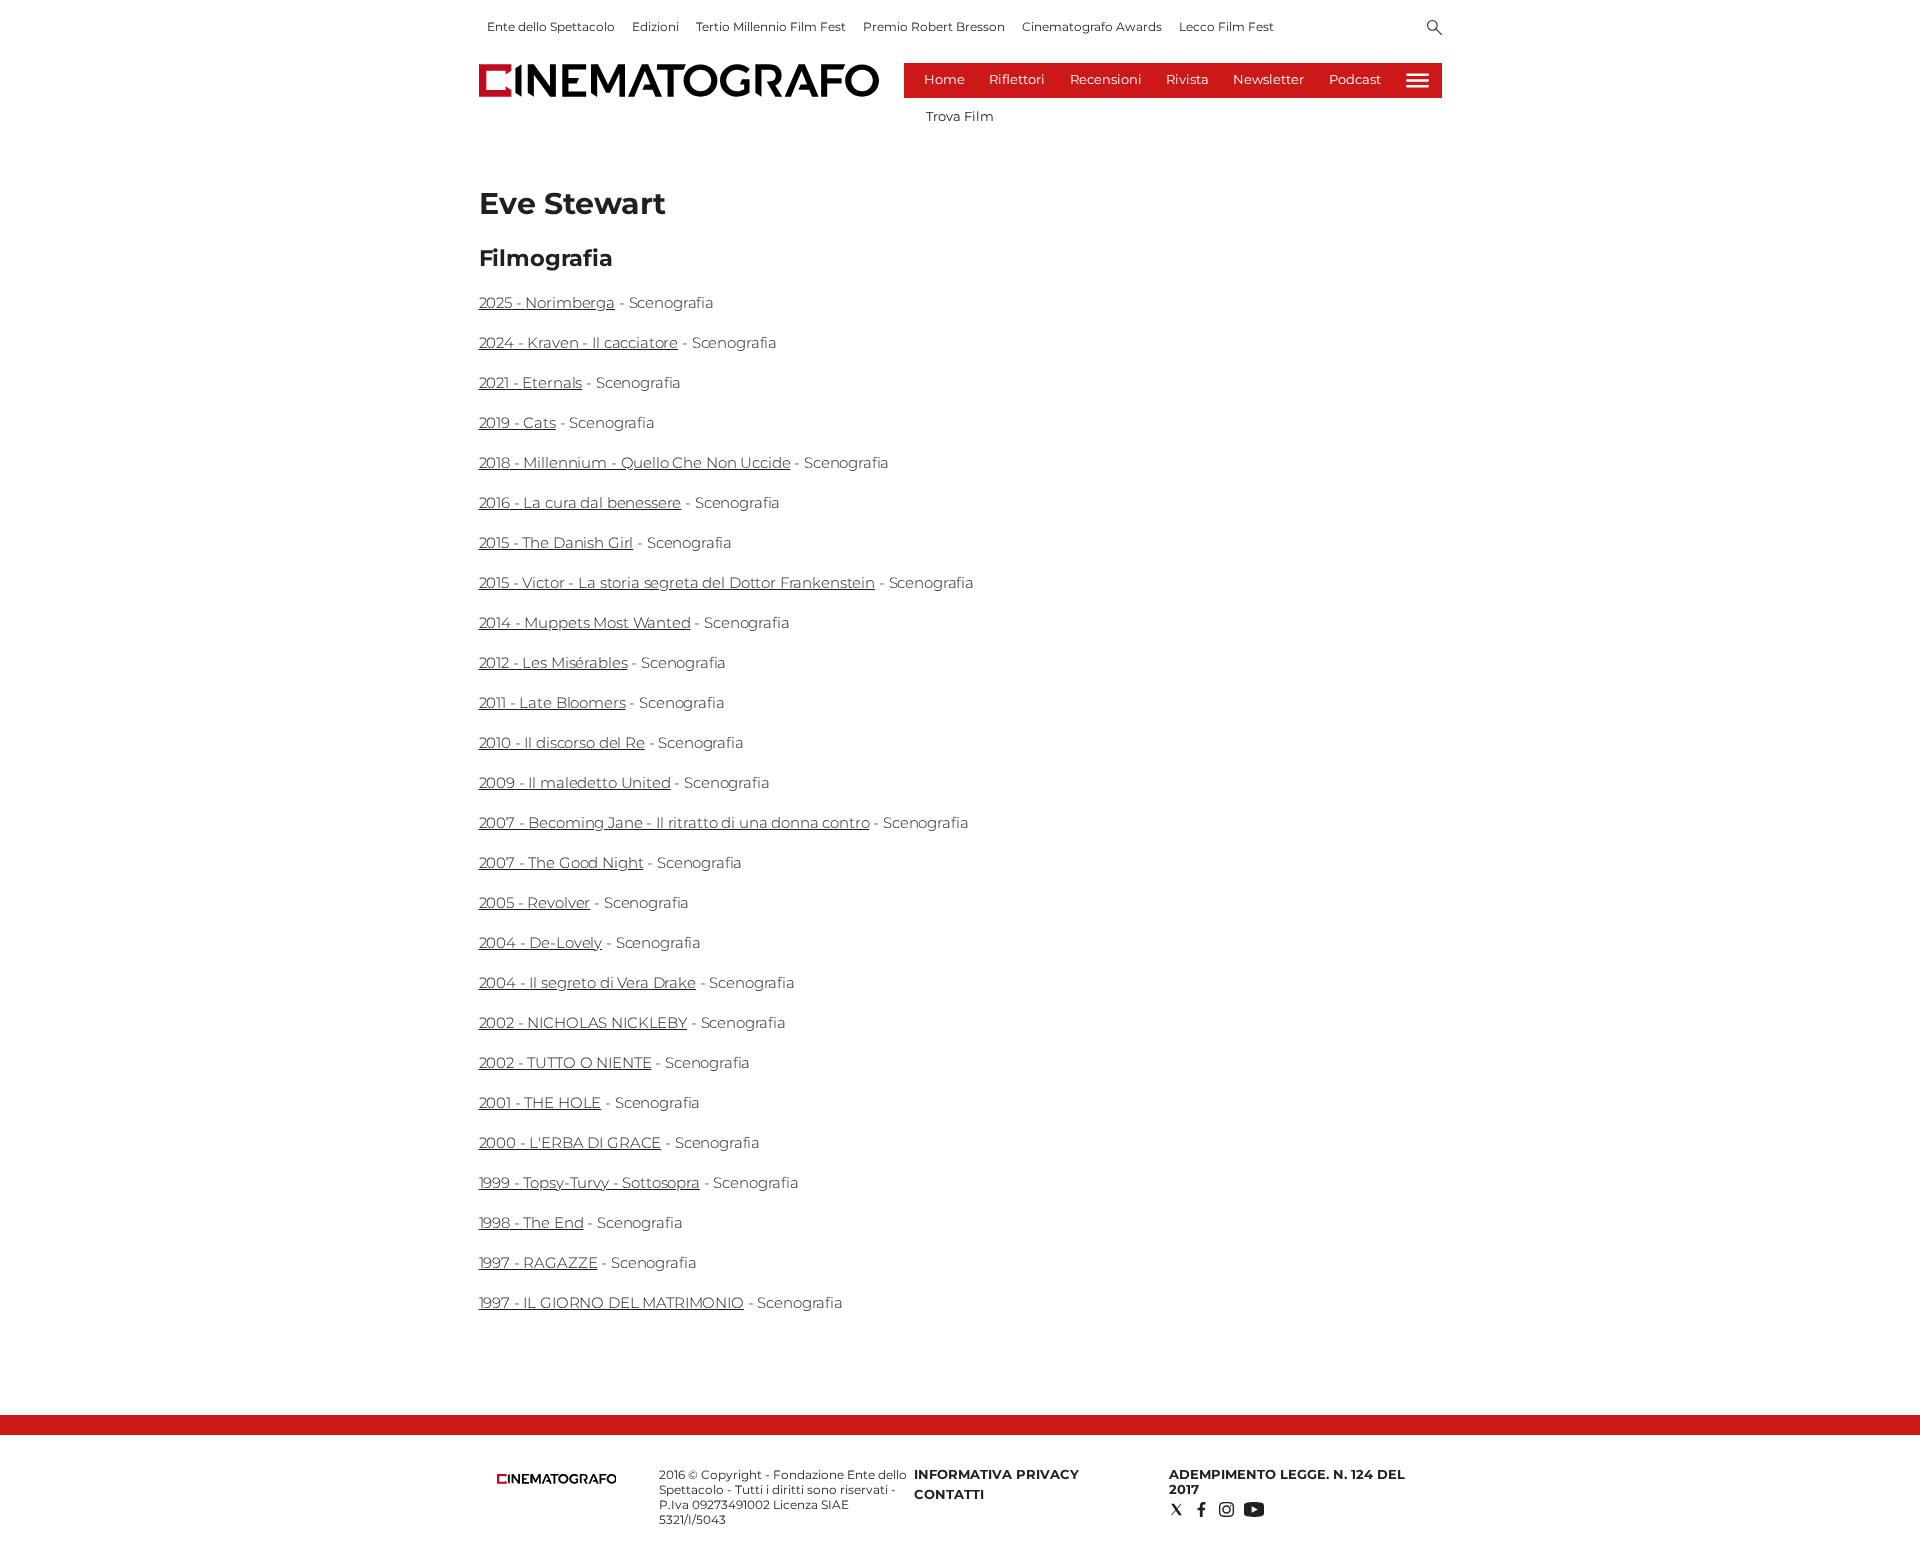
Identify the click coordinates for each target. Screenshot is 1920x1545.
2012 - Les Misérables (553, 662)
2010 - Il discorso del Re (562, 742)
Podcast (1355, 79)
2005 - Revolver (535, 902)
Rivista (1187, 79)
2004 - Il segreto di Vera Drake (587, 982)
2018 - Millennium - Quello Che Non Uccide (635, 462)
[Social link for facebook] (1201, 1509)
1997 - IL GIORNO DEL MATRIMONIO (611, 1302)
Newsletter (1268, 79)
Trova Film (960, 116)
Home (944, 79)
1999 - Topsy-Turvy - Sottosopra (589, 1182)
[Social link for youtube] (1254, 1509)
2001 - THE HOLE (540, 1102)
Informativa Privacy (996, 1474)
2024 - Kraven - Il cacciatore (579, 342)
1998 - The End (531, 1222)
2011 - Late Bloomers (552, 702)
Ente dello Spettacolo (551, 26)
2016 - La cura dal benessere (580, 502)
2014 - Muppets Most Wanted (585, 622)
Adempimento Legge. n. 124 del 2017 (1287, 1481)
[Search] (1434, 29)
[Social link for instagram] (1226, 1509)
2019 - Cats (517, 422)
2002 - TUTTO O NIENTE (565, 1062)
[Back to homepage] (557, 1479)
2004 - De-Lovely (541, 942)
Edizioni (655, 26)
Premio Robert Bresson (934, 26)
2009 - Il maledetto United (575, 782)
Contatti (949, 1494)
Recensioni (1106, 79)
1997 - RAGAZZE (538, 1262)
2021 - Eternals (531, 382)
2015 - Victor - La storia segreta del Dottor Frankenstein (677, 582)
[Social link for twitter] (1176, 1509)
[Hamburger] (1417, 80)
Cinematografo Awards (1092, 26)
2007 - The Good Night (561, 862)
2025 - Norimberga (547, 302)
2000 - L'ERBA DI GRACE (570, 1142)
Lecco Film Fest (1226, 26)
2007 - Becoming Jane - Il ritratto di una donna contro (674, 822)
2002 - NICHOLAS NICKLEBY (583, 1022)
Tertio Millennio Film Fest (771, 26)
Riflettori (1017, 79)
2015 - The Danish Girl (556, 542)
